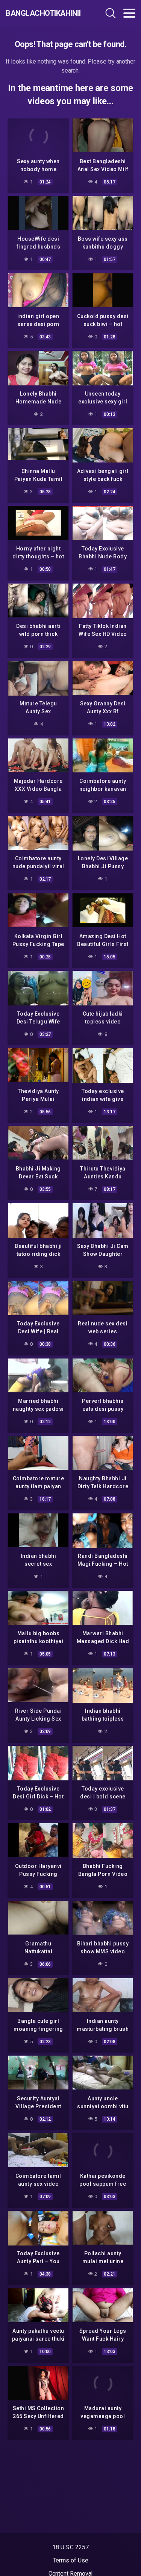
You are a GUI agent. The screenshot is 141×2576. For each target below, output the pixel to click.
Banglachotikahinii (43, 13)
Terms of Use (70, 2560)
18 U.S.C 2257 (70, 2547)
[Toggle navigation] (129, 13)
